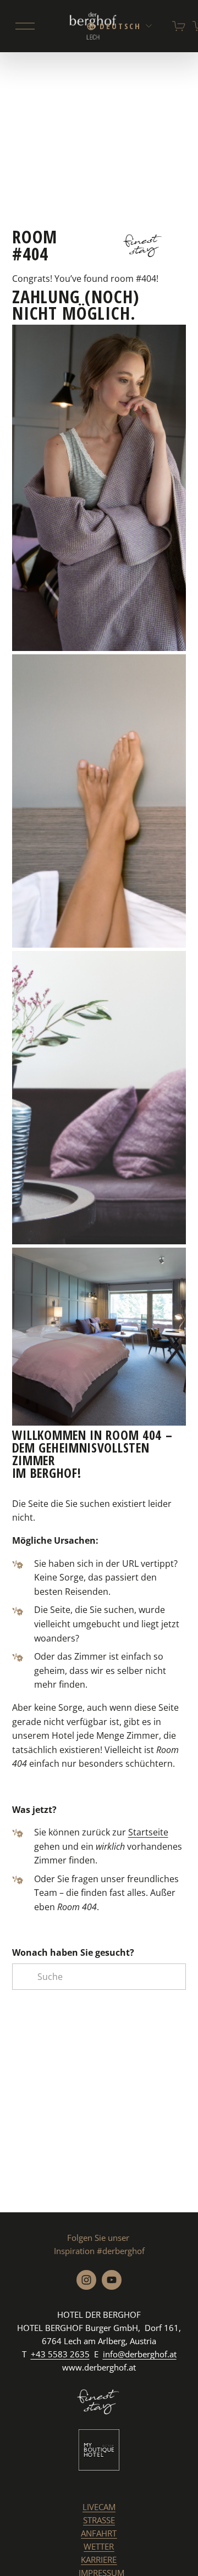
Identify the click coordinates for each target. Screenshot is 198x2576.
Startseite (148, 1832)
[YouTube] (112, 2280)
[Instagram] (86, 2280)
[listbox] (120, 26)
